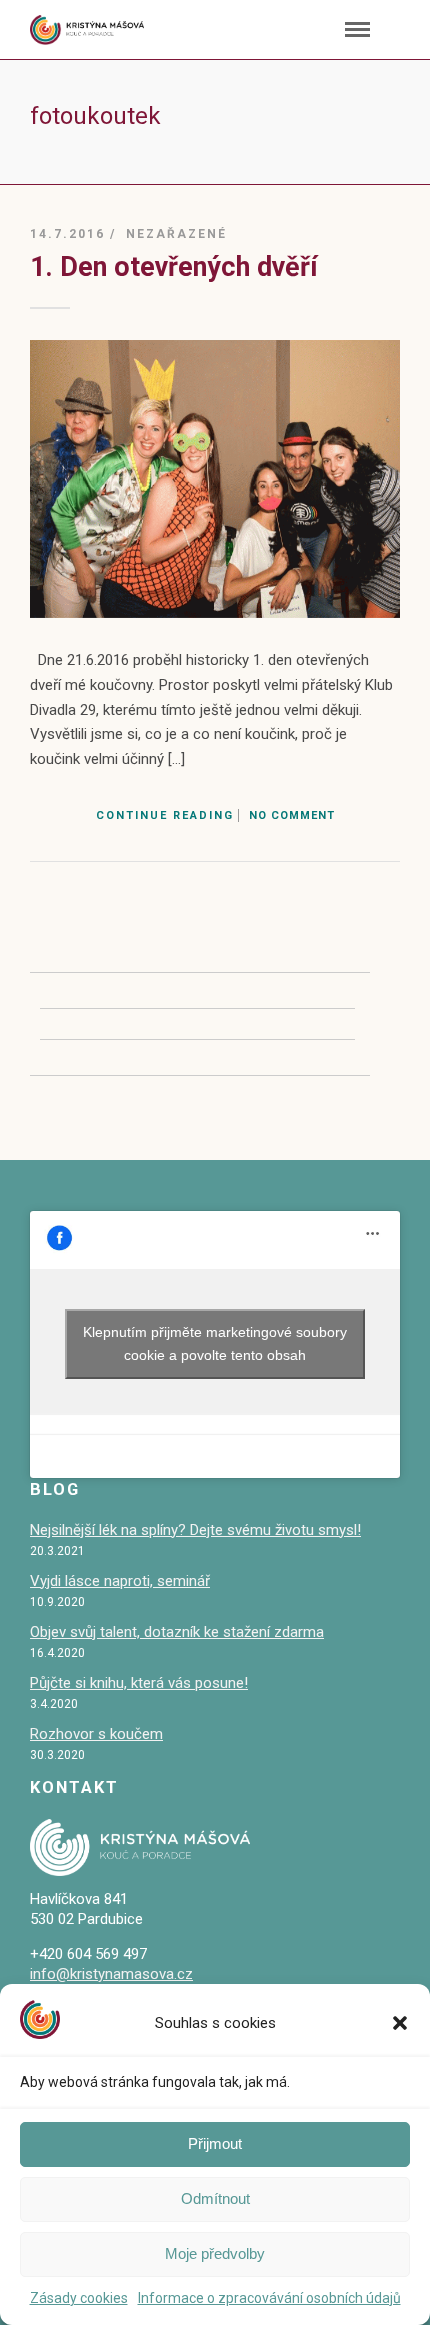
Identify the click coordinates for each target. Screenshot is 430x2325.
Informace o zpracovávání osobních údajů (269, 2298)
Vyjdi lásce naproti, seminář (120, 1581)
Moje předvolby (215, 2253)
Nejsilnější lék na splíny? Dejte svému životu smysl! (195, 1530)
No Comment (292, 815)
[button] (400, 2023)
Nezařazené (176, 234)
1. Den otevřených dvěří (174, 267)
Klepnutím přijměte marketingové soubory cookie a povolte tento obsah (215, 1343)
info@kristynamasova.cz (111, 1974)
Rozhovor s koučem (96, 1734)
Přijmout (215, 2143)
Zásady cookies (79, 2298)
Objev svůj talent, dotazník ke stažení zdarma (177, 1632)
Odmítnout (215, 2198)
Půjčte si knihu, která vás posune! (139, 1683)
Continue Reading (165, 815)
